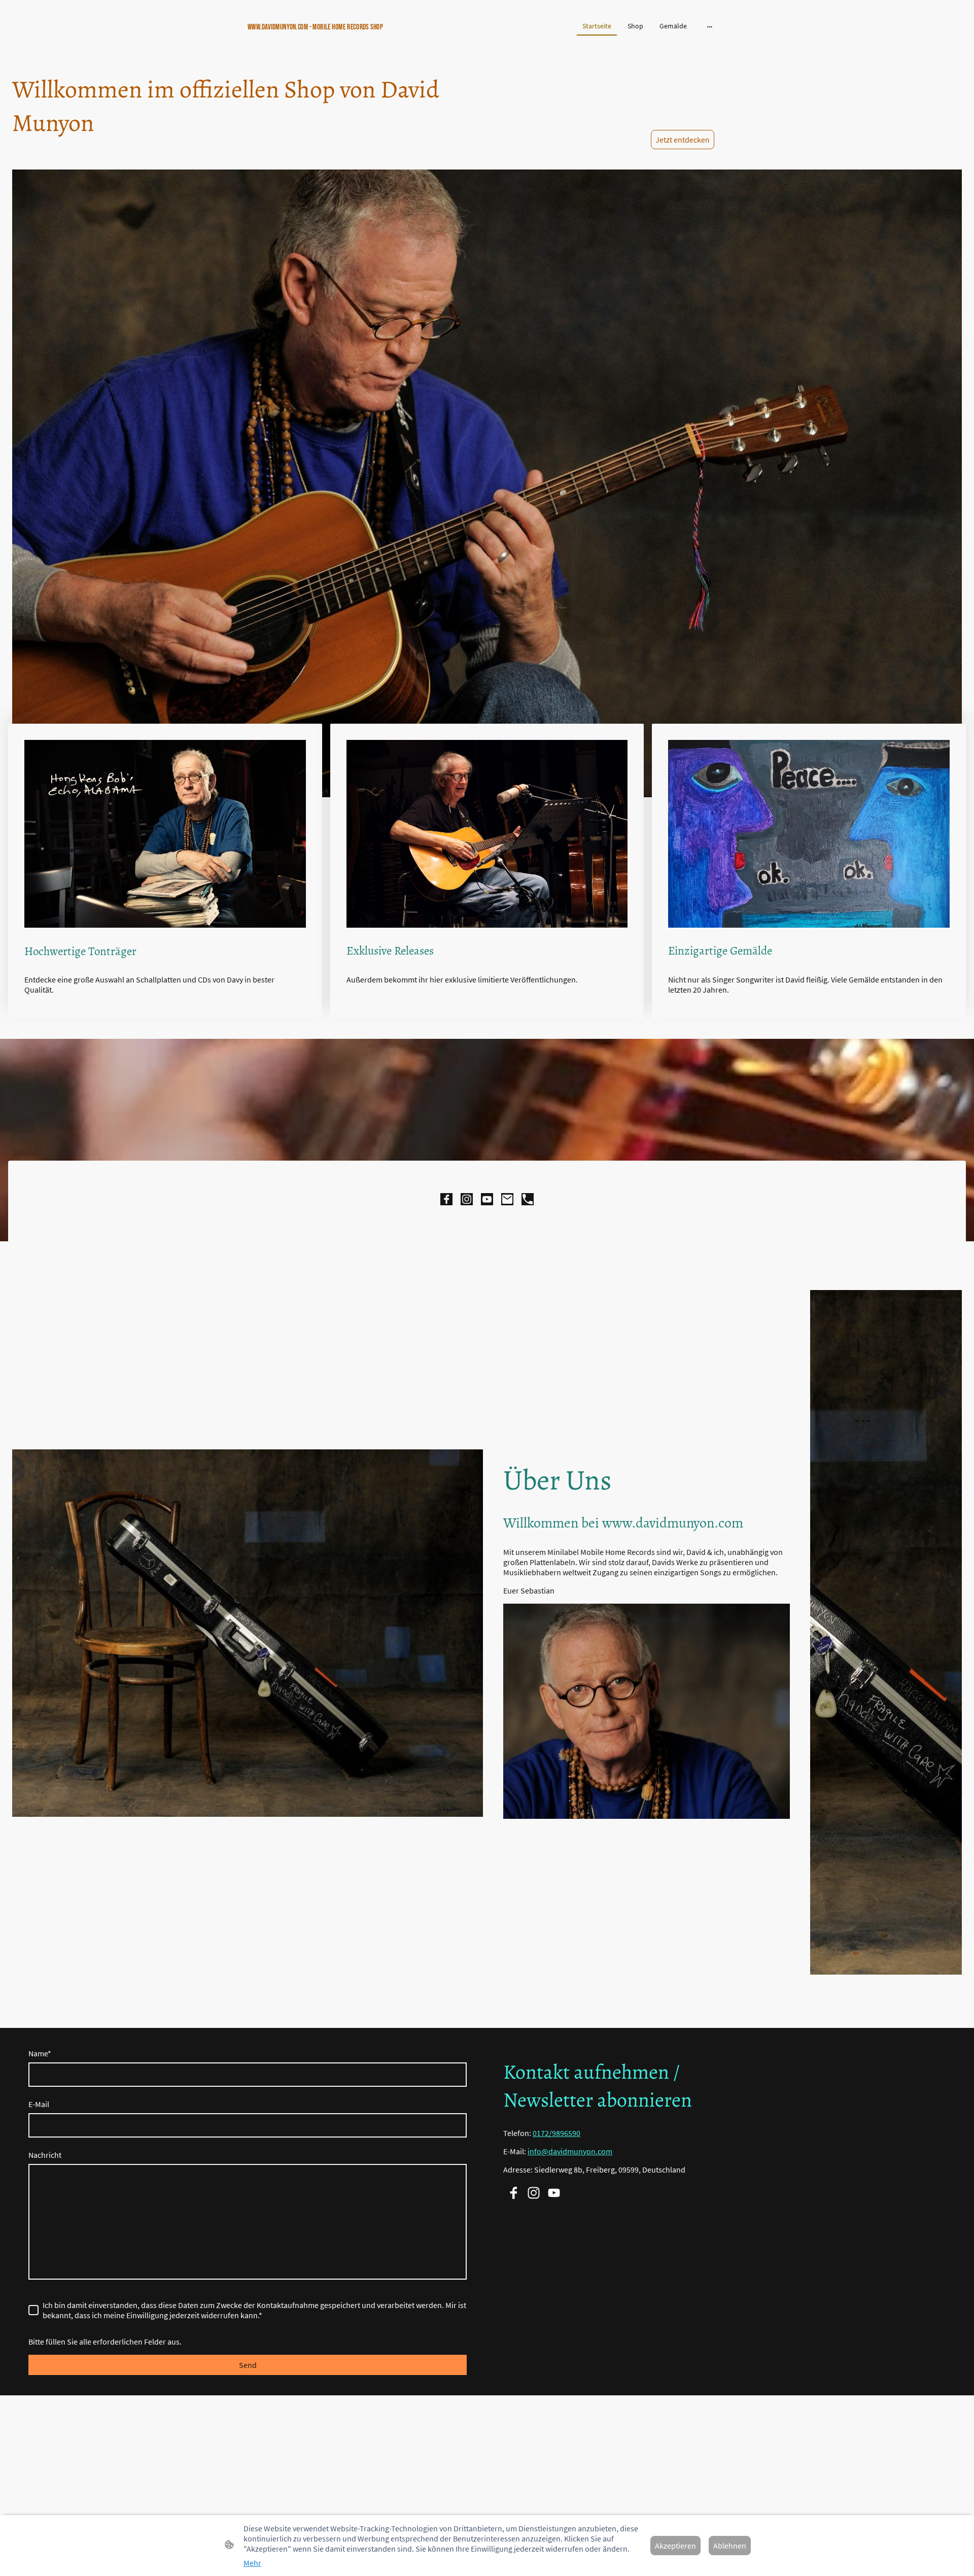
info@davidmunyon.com (570, 2151)
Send (248, 2365)
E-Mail (39, 2104)
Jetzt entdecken (683, 140)
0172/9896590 (556, 2133)
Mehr (252, 2563)
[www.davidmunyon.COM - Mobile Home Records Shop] (325, 39)
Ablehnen (730, 2546)
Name (40, 2053)
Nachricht (45, 2155)
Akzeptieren (675, 2546)
